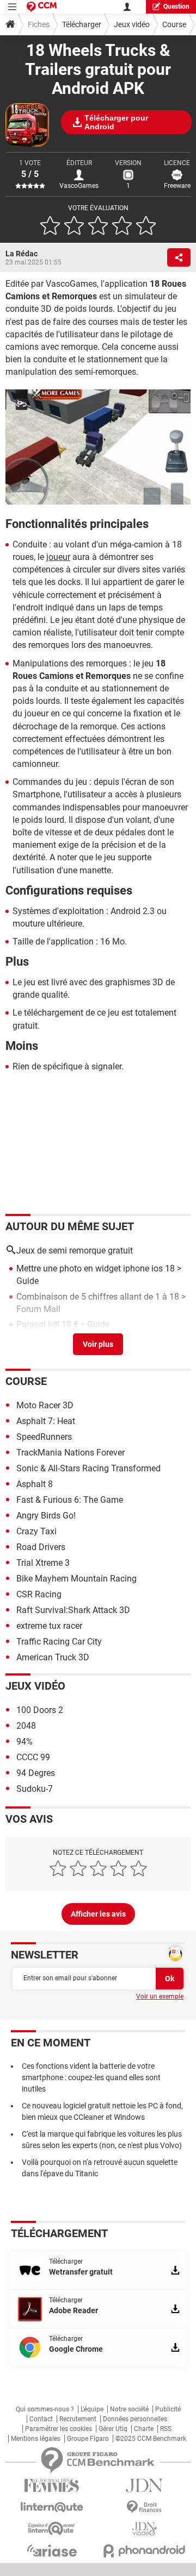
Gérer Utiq (113, 2429)
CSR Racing (39, 1594)
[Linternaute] (52, 2507)
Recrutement (78, 2419)
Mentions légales (36, 2439)
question (176, 7)
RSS (166, 2429)
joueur (58, 557)
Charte (144, 2429)
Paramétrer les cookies (59, 2429)
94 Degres (36, 1773)
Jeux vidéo (132, 24)
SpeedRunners (44, 1437)
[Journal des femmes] (52, 2486)
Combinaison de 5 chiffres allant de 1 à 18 (98, 1297)
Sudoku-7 (35, 1789)
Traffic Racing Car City (59, 1642)
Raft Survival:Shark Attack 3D (73, 1610)
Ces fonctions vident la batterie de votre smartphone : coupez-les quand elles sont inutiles (91, 2077)
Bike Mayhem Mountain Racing (76, 1579)
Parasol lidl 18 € (47, 1324)
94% (24, 1742)
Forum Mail (38, 1309)
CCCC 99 (33, 1757)
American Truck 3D (53, 1657)
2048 (26, 1726)
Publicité (168, 2409)
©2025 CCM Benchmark (151, 2439)
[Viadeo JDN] (144, 2529)
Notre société (129, 2409)
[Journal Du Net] (144, 2486)
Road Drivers (41, 1547)
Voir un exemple (160, 1996)
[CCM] (42, 7)
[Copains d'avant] (52, 2528)
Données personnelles (135, 2419)
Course (174, 24)
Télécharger (82, 24)
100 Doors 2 (40, 1710)
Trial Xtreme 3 (43, 1563)
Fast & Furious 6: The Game (70, 1500)
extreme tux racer (49, 1626)
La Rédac (22, 254)
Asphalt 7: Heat (46, 1421)
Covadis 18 (38, 1340)
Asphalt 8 (35, 1484)
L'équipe (92, 2409)
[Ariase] (52, 2550)
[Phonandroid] (144, 2551)
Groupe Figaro (88, 2439)
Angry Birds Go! (46, 1516)
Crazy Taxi (36, 1531)
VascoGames (79, 186)
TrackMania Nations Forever (71, 1453)
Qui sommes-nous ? (45, 2409)
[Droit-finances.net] (144, 2507)
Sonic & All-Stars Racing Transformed (88, 1468)
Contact (41, 2419)
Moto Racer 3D (45, 1405)
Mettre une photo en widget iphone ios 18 (96, 1268)
